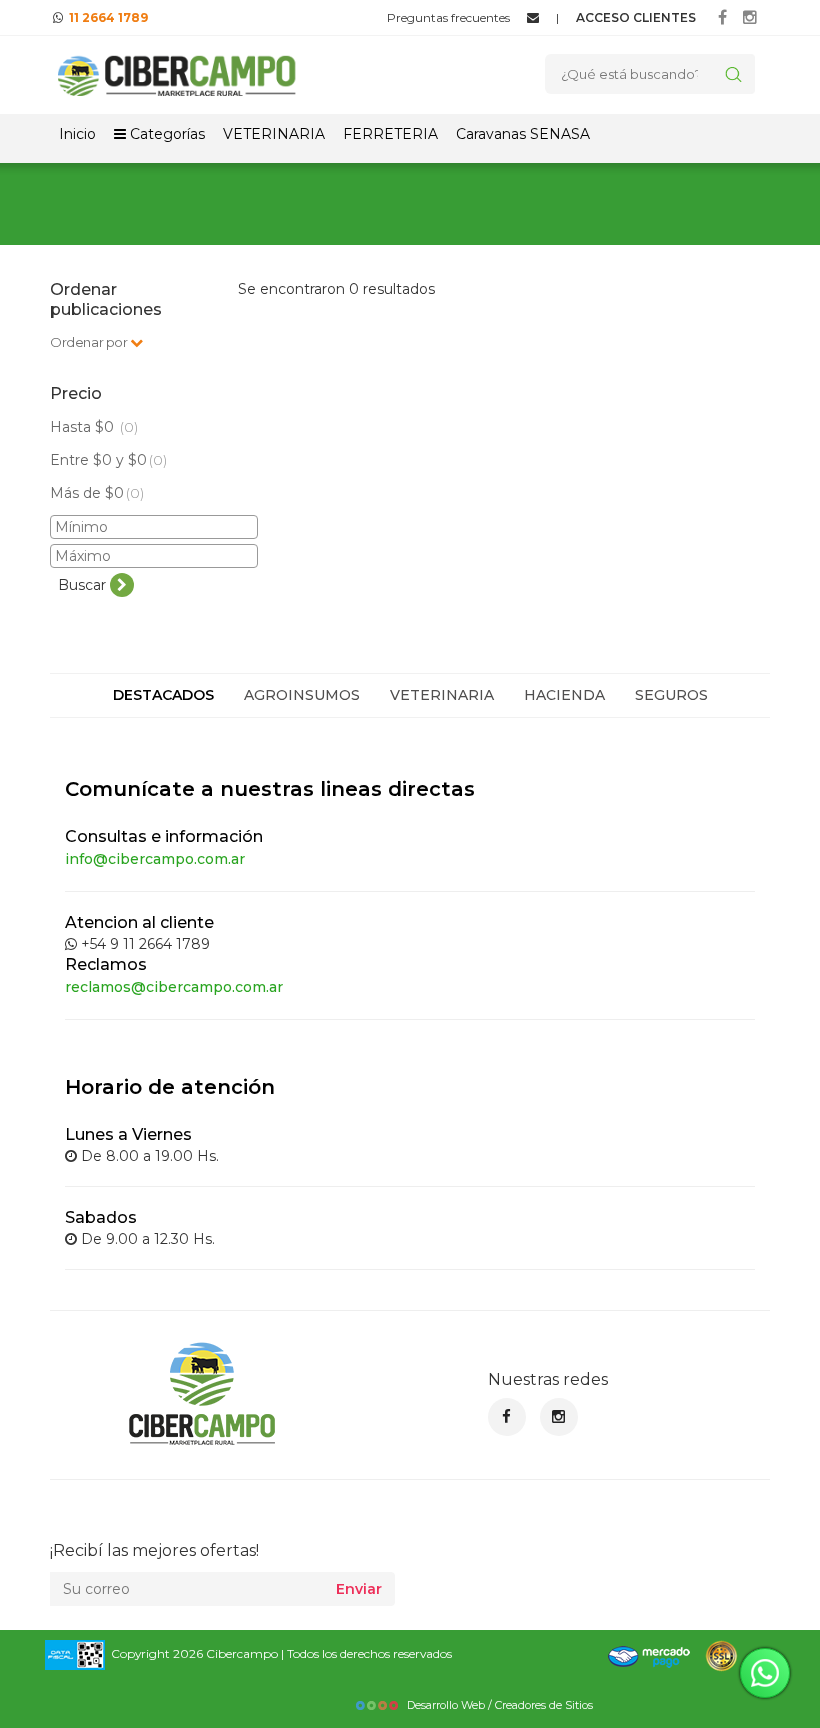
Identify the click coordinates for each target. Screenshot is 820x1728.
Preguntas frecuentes (448, 17)
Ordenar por (90, 342)
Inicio (77, 134)
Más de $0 (97, 493)
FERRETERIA (390, 134)
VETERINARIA (274, 134)
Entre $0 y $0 (108, 460)
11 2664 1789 (108, 17)
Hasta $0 (94, 427)
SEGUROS (671, 695)
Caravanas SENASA (523, 134)
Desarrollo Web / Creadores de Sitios (500, 1705)
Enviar (359, 1589)
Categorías (165, 134)
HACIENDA (564, 695)
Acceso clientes (636, 17)
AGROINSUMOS (302, 695)
